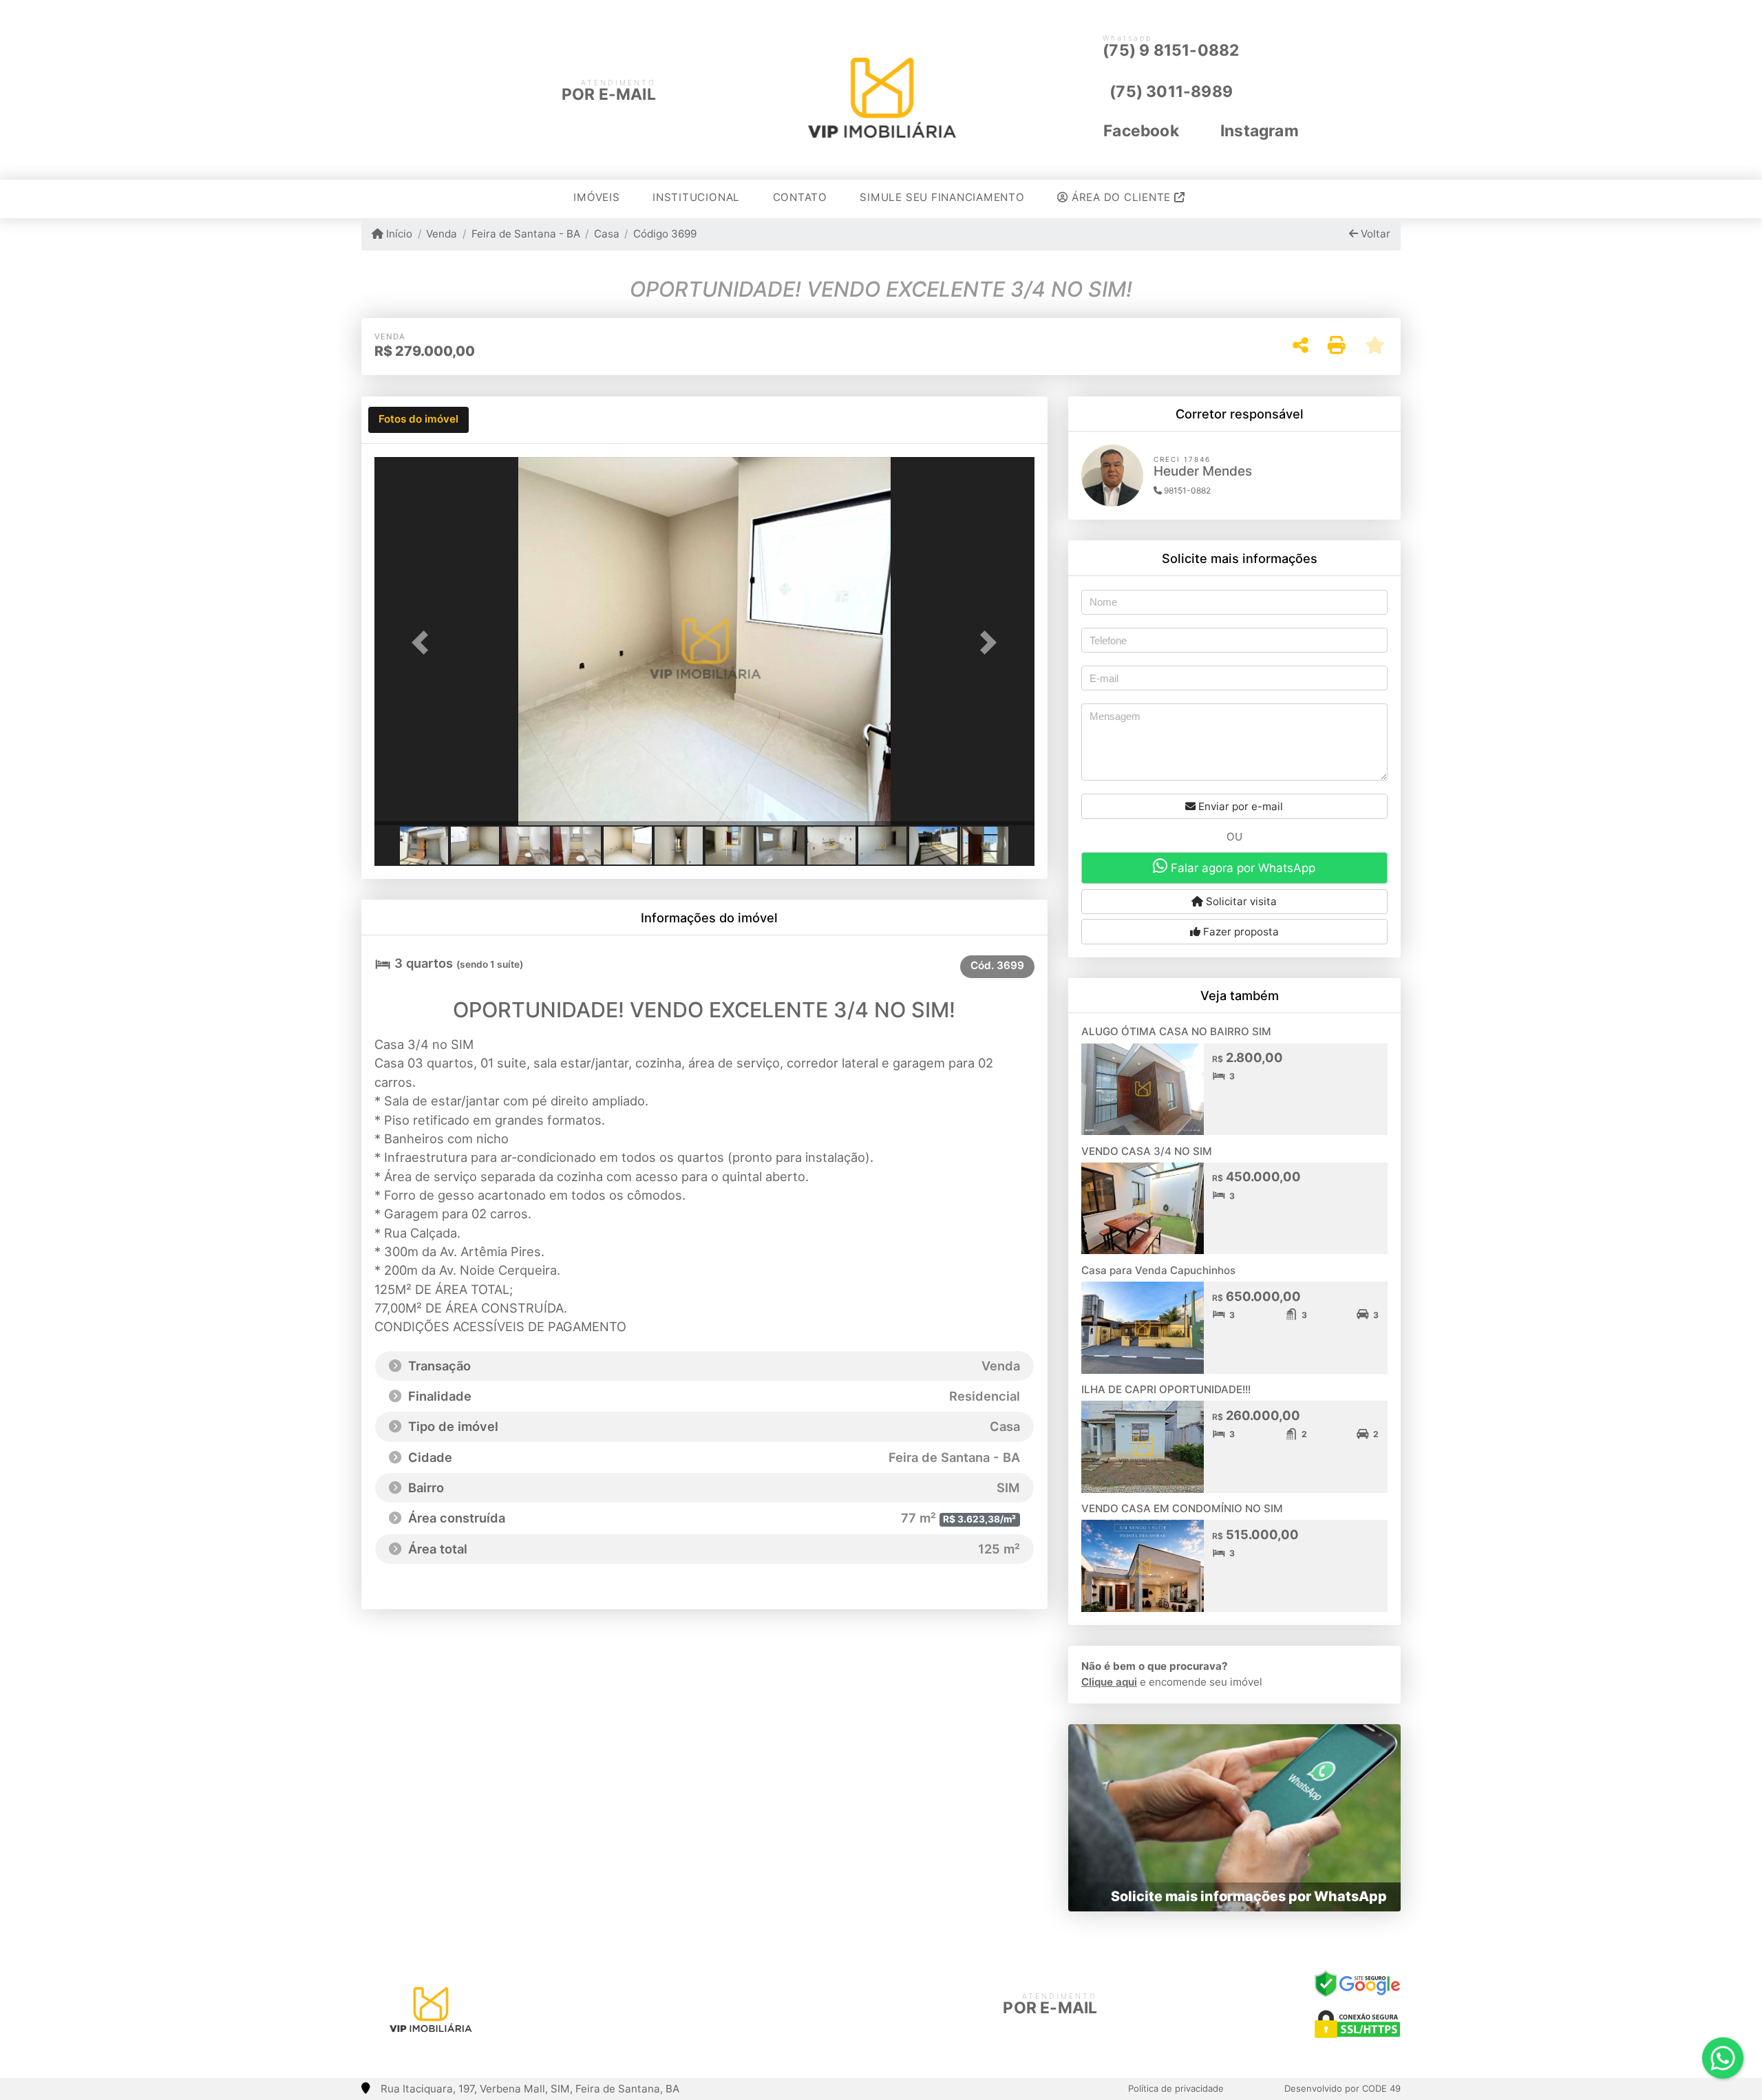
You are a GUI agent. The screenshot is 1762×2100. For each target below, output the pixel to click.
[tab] (418, 420)
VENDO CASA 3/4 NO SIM (1147, 1151)
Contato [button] (800, 197)
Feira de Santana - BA (526, 234)
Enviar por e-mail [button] (1239, 806)
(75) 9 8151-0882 (1171, 50)
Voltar (1374, 234)
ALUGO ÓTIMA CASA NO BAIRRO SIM (1176, 1031)
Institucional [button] (696, 197)
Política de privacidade (1176, 2088)
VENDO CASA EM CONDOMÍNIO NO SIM (1182, 1508)
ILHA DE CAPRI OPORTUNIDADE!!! (1166, 1389)
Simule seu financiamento (942, 197)
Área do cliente (1121, 197)
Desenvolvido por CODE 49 (1342, 2088)
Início (398, 234)
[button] (424, 643)
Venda (442, 234)
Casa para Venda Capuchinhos (1158, 1270)
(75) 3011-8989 (1171, 92)
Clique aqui (1109, 1682)
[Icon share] (649, 2005)
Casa (607, 234)
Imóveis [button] (596, 197)
